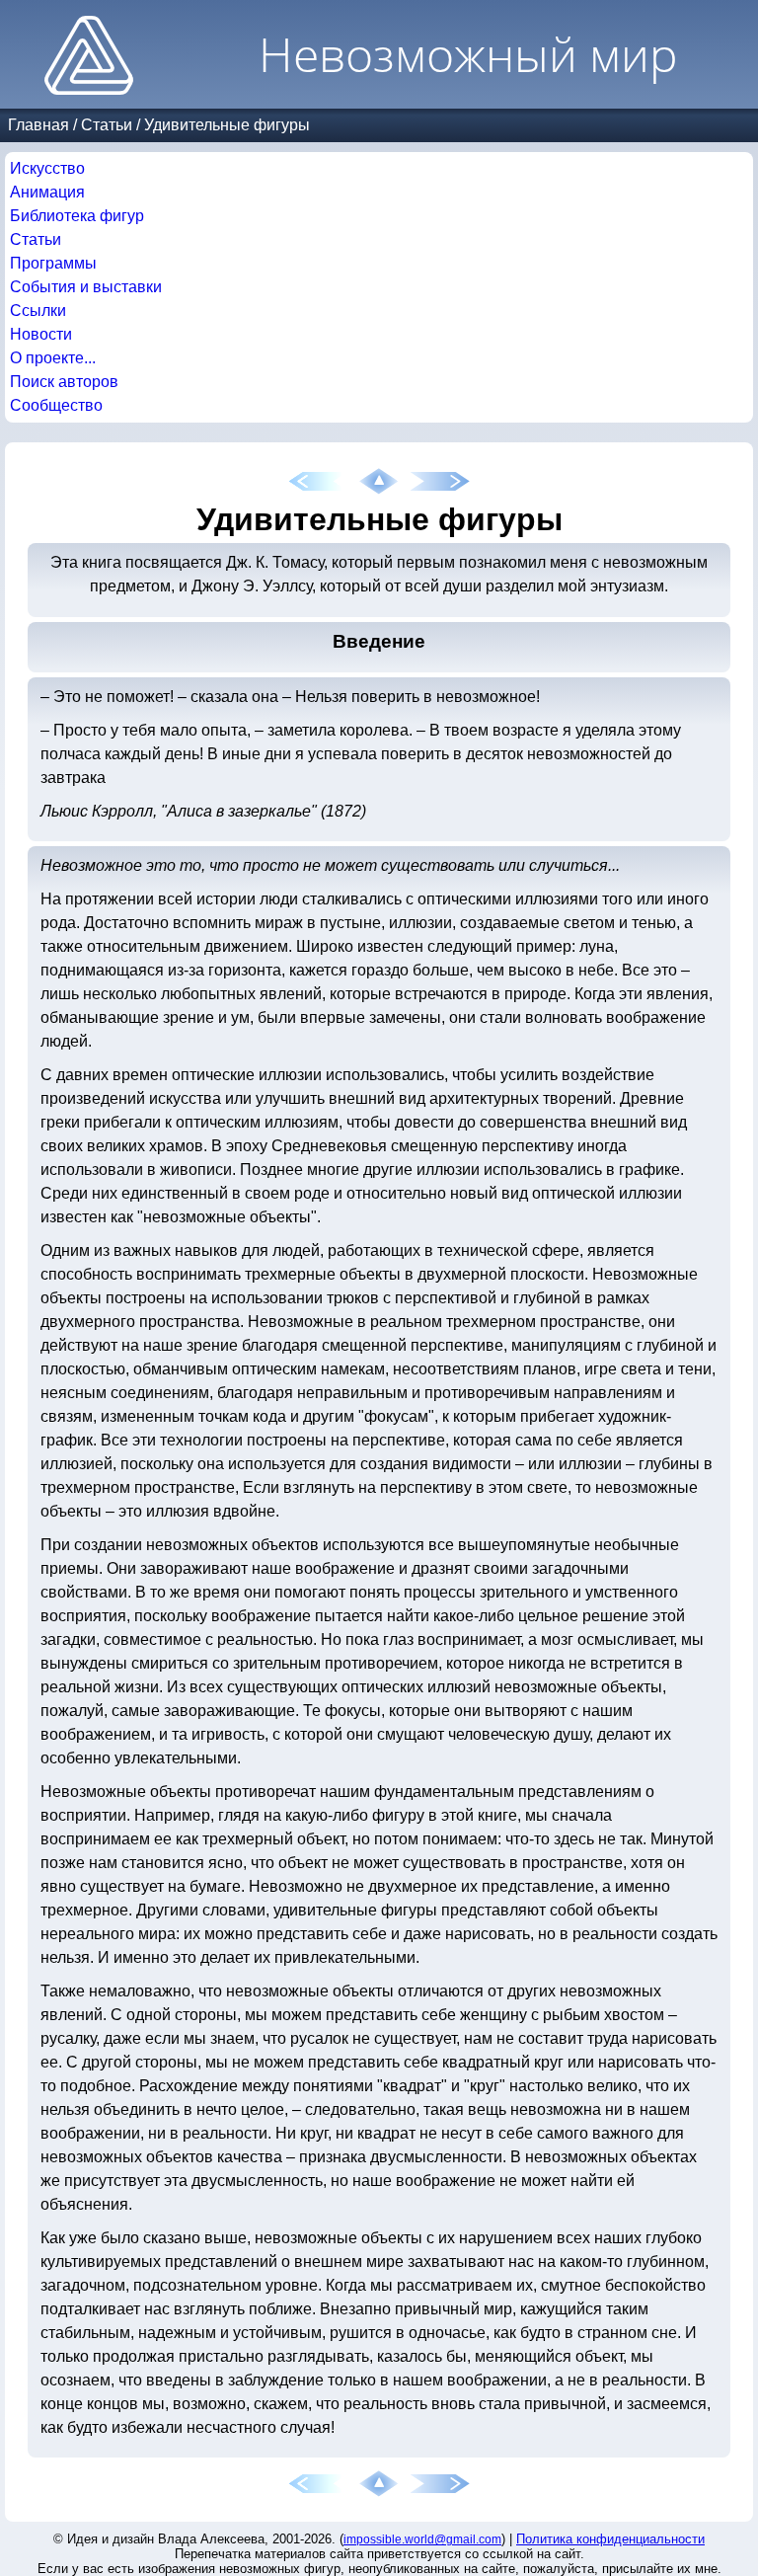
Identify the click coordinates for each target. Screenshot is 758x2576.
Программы (53, 263)
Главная (38, 125)
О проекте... (53, 358)
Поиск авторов (64, 382)
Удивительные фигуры (227, 125)
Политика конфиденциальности (610, 2539)
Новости (41, 334)
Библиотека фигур (77, 216)
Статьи (107, 125)
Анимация (47, 192)
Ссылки (38, 311)
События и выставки (86, 287)
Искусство (47, 168)
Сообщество (56, 405)
